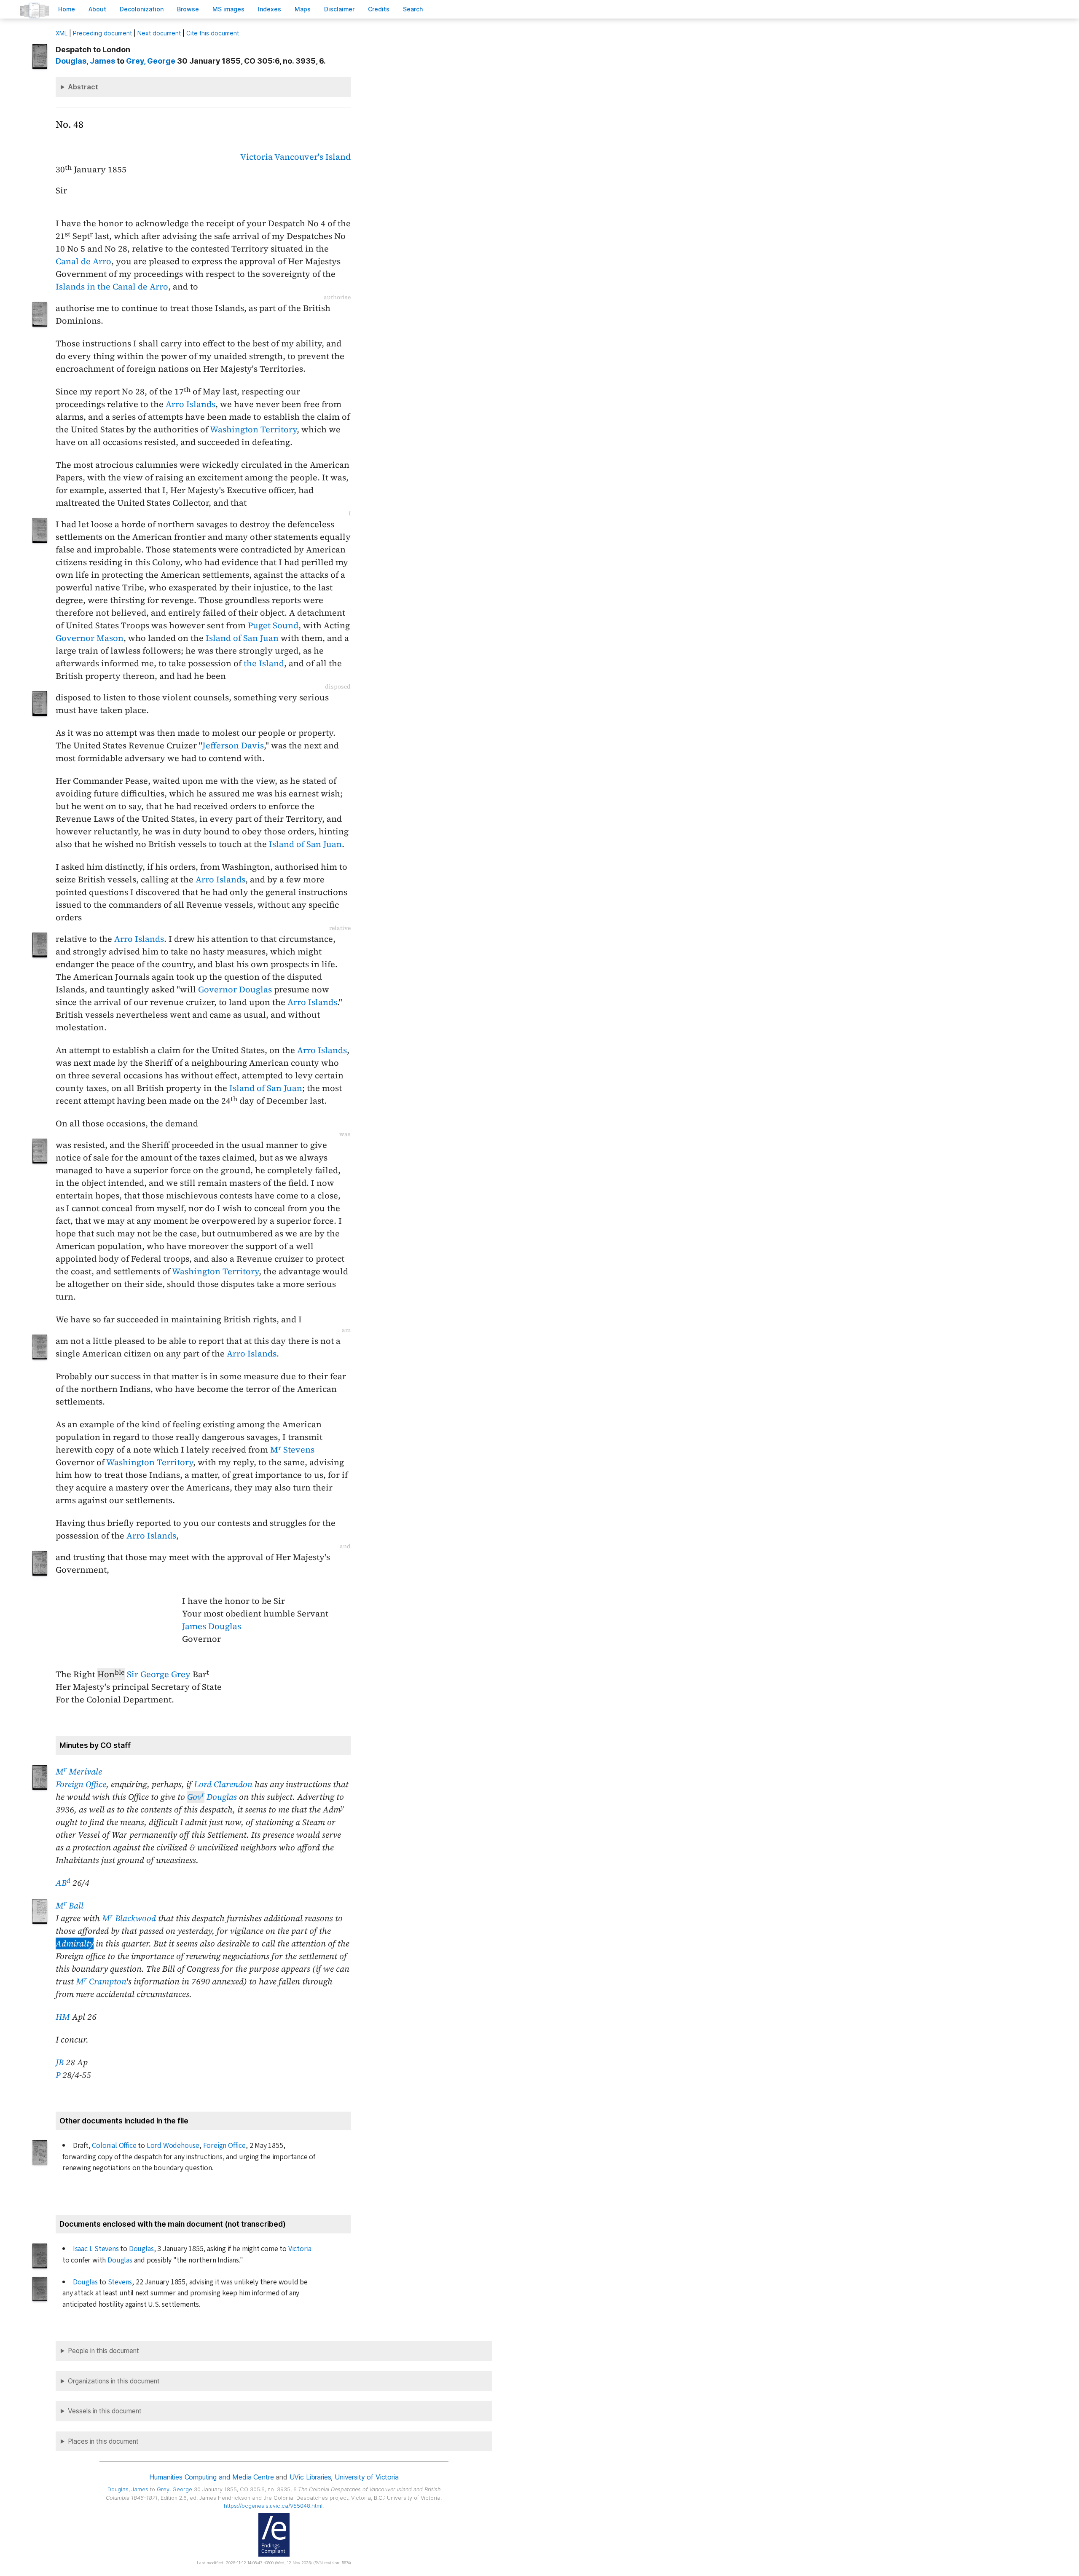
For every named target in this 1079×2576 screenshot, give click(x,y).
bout (97, 9)
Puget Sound (273, 625)
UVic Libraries (310, 2477)
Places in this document (103, 2441)
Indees (270, 9)
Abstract (83, 87)
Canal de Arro (83, 261)
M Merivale (79, 1772)
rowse (188, 9)
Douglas (212, 1797)
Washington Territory (253, 429)
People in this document (103, 2351)
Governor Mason (90, 638)
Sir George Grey (159, 1674)
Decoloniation (142, 9)
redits (379, 9)
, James (85, 61)
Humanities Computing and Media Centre (211, 2477)
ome (67, 9)
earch (413, 9)
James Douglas (212, 1626)
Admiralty (75, 1943)
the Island (264, 663)
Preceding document (102, 33)
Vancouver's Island (313, 157)
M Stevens (292, 1450)
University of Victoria (366, 2477)
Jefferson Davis (233, 745)
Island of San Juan (242, 638)
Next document (159, 33)
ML (62, 33)
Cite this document (213, 33)
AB (63, 1883)
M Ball (70, 1906)
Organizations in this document (114, 2381)
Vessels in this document (105, 2411)
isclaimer (339, 9)
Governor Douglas (235, 989)
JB (60, 2062)
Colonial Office (114, 2146)
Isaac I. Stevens (96, 2249)
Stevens (120, 2282)
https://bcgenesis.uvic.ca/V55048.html (273, 2506)
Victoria (256, 157)
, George (151, 61)
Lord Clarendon (223, 1784)
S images (228, 9)
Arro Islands (191, 404)
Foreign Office (81, 1784)
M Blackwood (129, 1918)
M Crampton (101, 1981)
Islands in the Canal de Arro (112, 287)
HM (63, 2017)
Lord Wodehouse (173, 2146)
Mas (303, 9)
